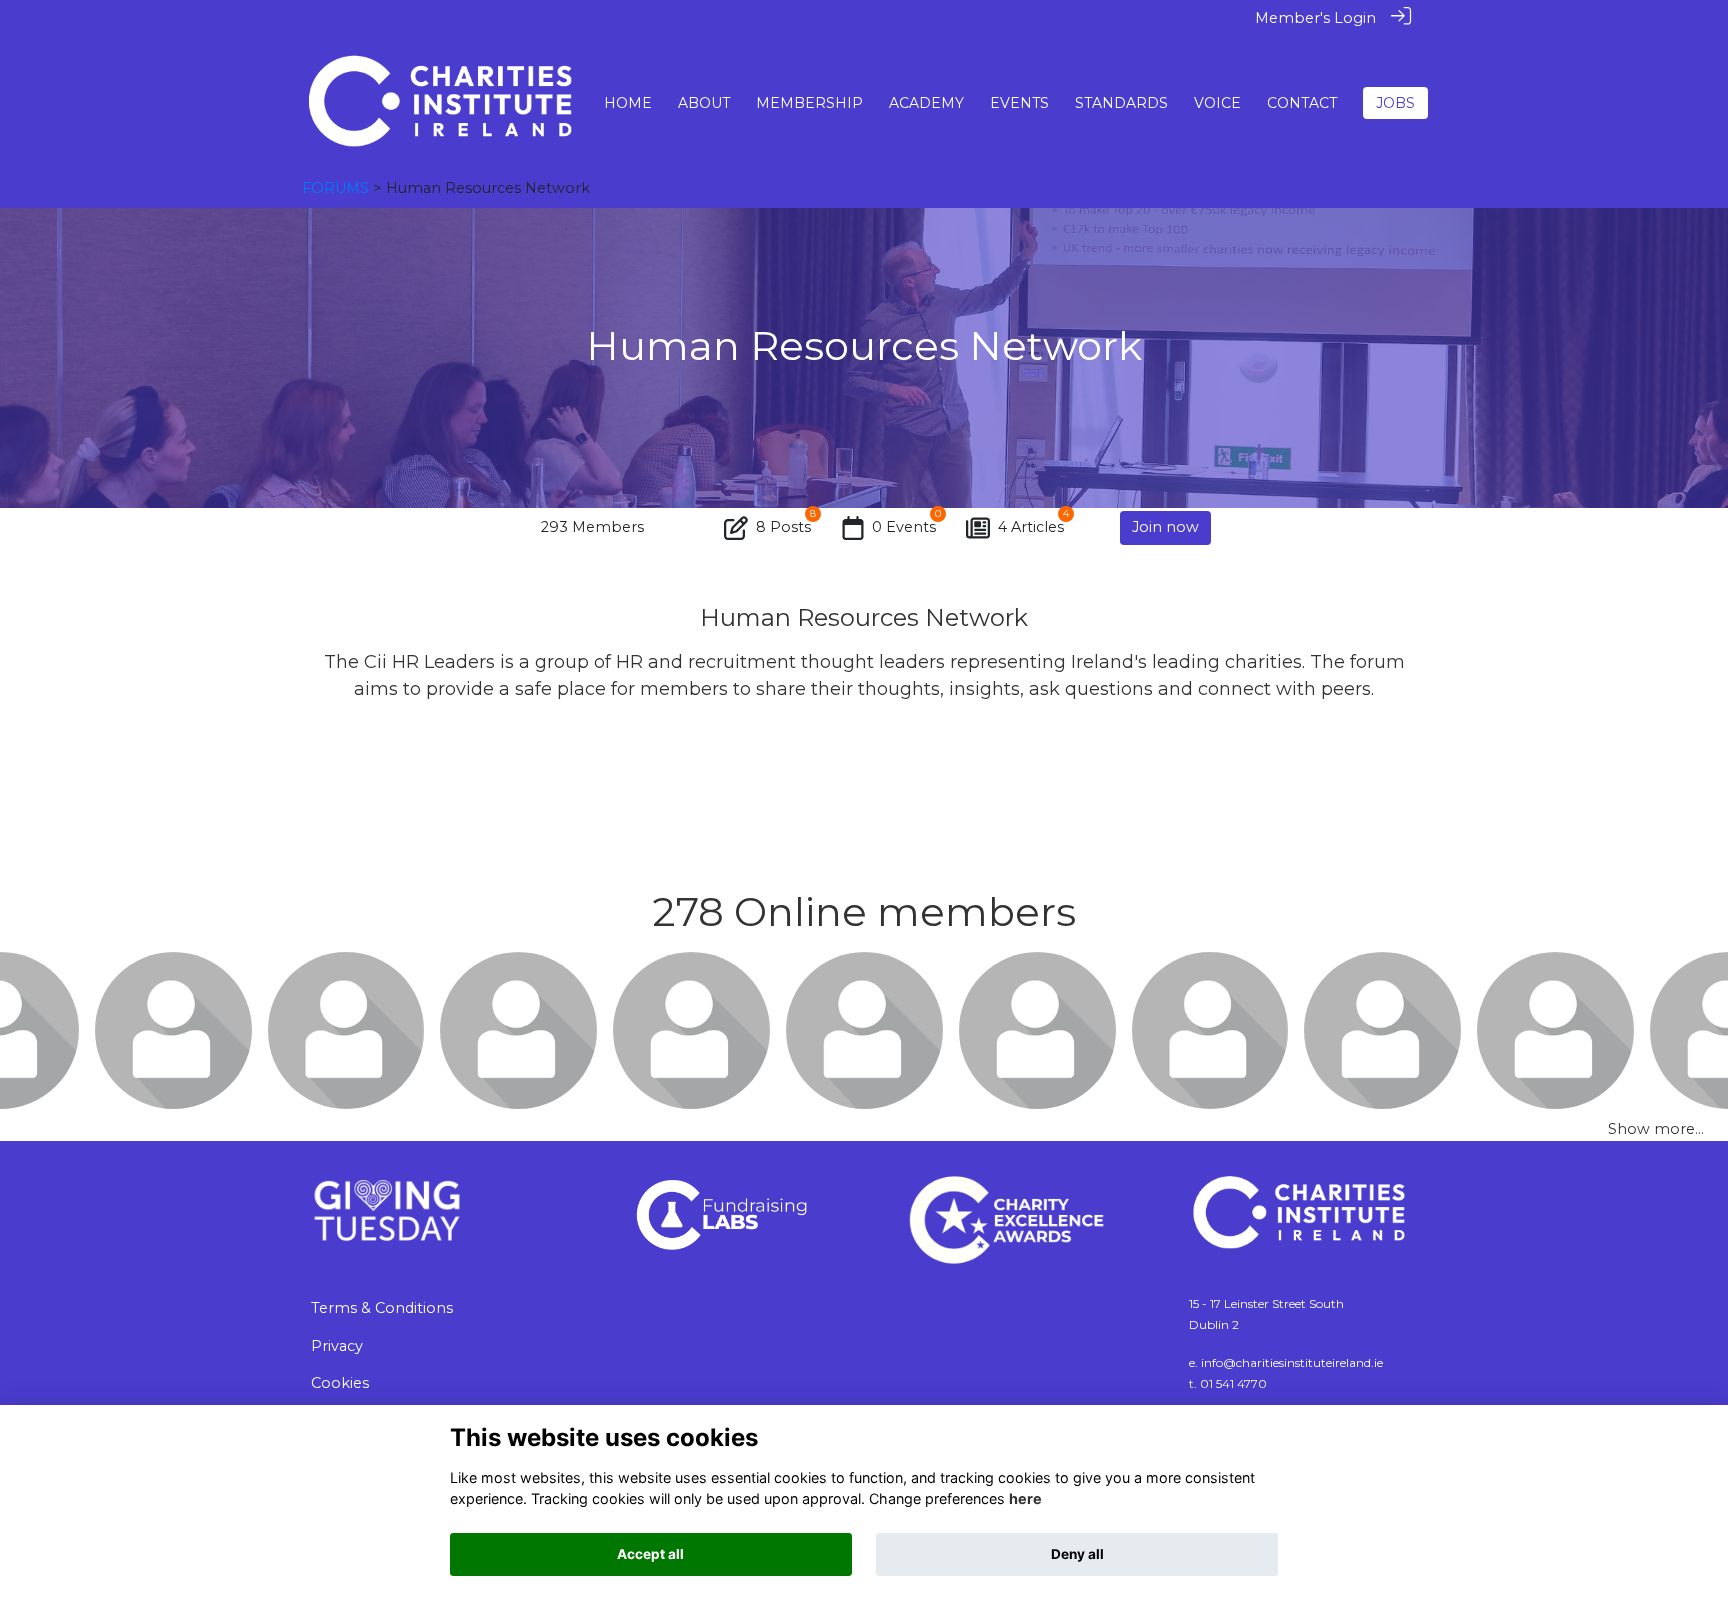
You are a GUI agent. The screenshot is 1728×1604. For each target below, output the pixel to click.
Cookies (340, 1383)
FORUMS (335, 188)
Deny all (1077, 1554)
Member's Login (1315, 18)
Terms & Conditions (382, 1308)
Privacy (337, 1346)
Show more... (1656, 1129)
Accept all (650, 1554)
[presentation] (27, 1030)
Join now (1165, 527)
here (1025, 1498)
